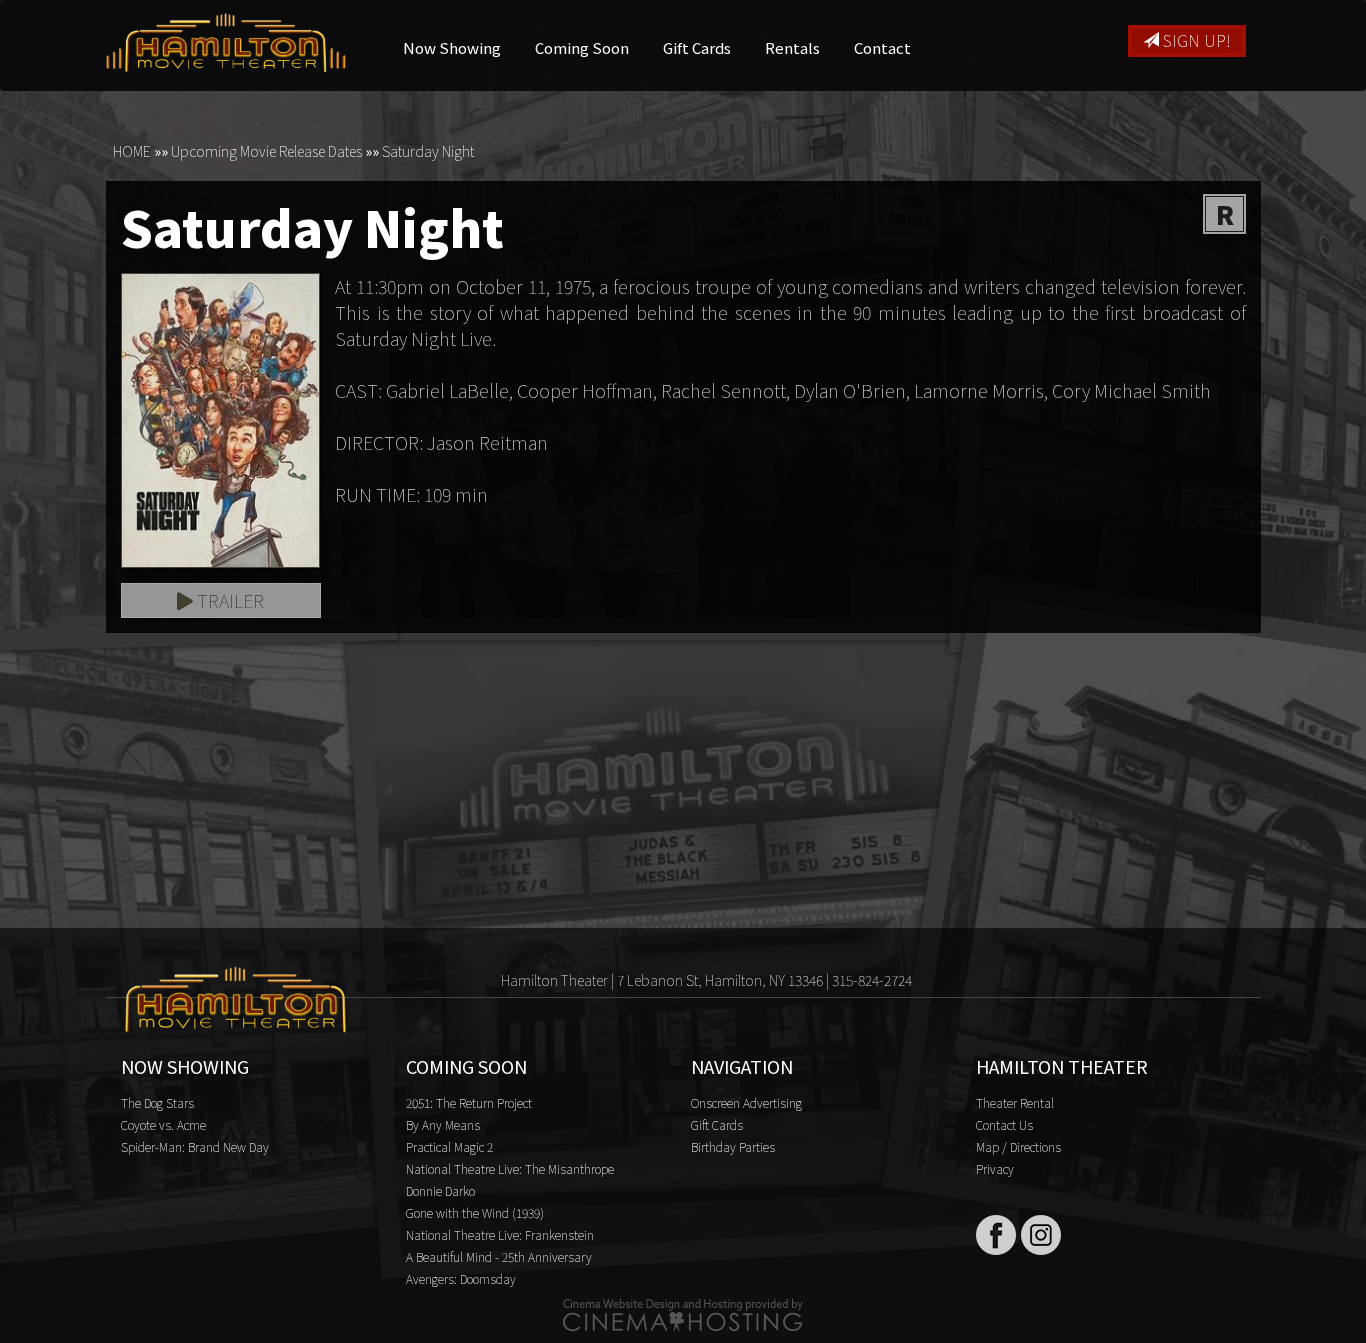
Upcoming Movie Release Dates (266, 151)
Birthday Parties (733, 1146)
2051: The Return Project (469, 1102)
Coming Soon (582, 47)
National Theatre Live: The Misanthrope (510, 1168)
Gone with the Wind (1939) (475, 1212)
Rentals (792, 47)
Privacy (995, 1168)
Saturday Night (428, 151)
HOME (132, 151)
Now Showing (452, 47)
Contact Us (1004, 1124)
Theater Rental (1015, 1102)
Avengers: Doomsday (461, 1278)
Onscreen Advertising (746, 1102)
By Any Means (443, 1124)
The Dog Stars (157, 1102)
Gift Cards (697, 47)
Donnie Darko (440, 1190)
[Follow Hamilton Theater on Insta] (1041, 1235)
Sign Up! (1195, 40)
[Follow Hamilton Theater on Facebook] (996, 1235)
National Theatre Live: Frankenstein (500, 1234)
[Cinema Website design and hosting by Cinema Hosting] (683, 1313)
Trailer (228, 600)
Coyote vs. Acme (163, 1124)
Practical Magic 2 (449, 1146)
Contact (882, 47)
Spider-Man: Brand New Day (195, 1146)
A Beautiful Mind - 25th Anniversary (499, 1256)
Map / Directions (1018, 1146)
